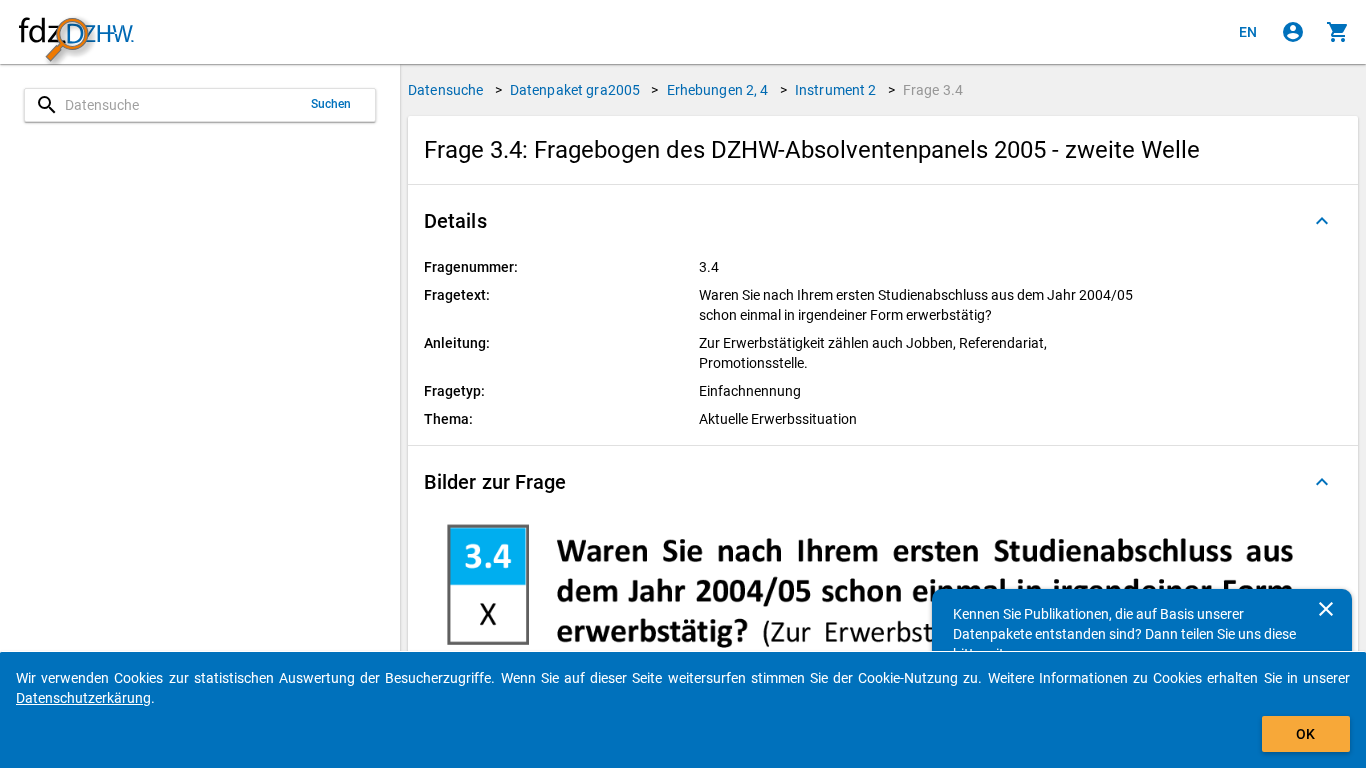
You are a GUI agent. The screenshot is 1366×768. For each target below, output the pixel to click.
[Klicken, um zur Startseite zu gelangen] (76, 32)
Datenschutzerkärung (83, 698)
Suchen (331, 104)
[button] (883, 221)
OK (1305, 734)
